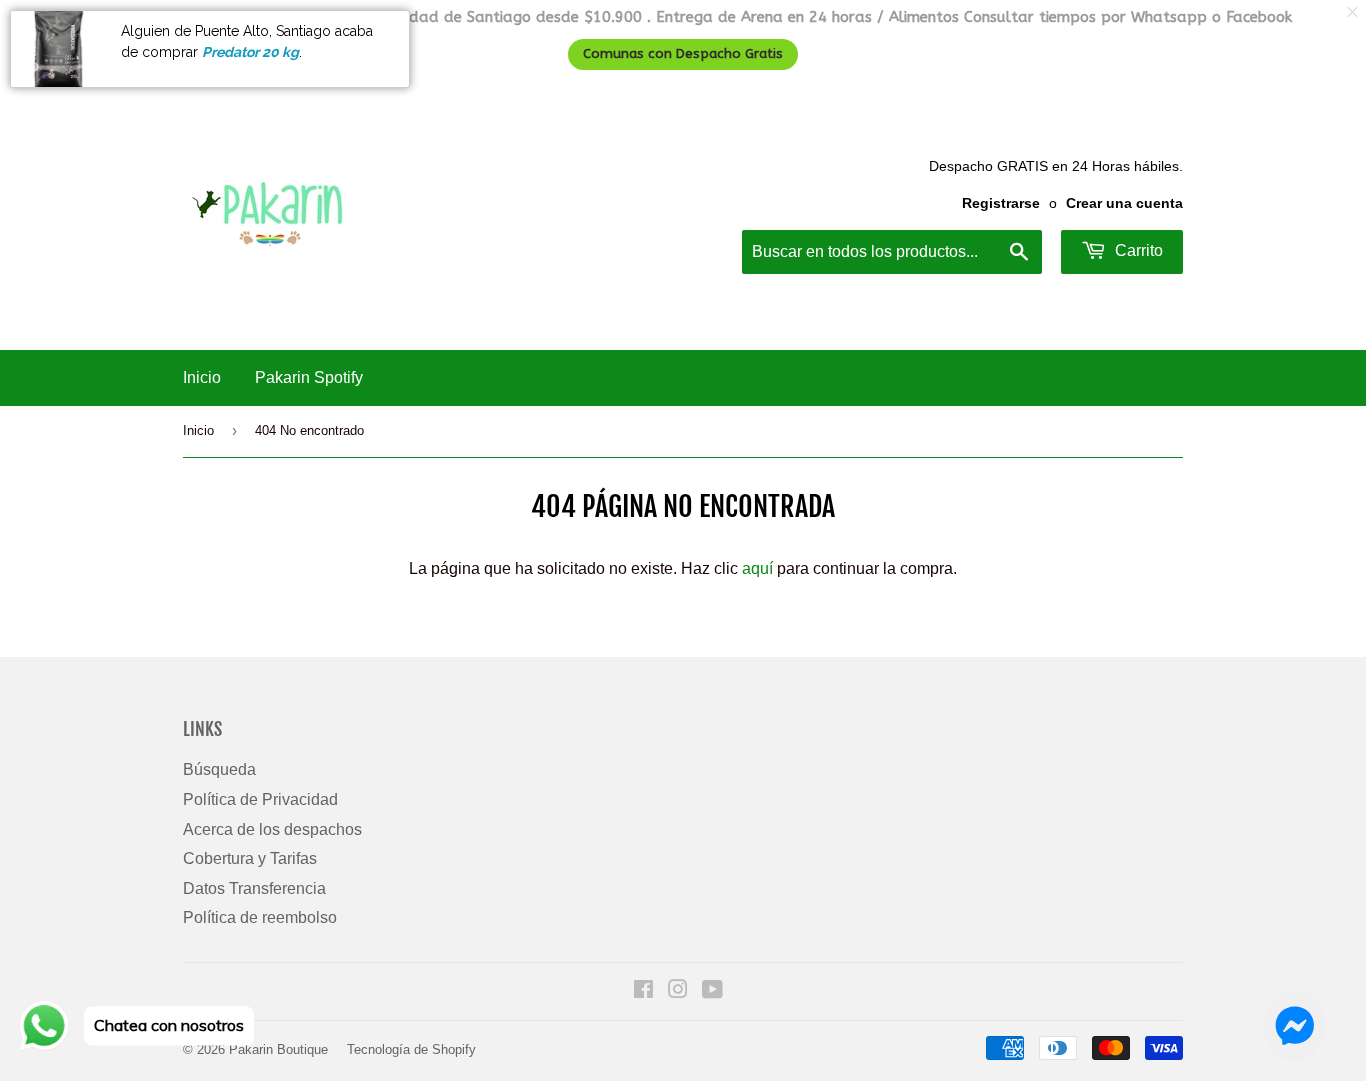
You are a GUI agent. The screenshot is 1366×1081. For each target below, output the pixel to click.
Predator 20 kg (250, 52)
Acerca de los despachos (272, 829)
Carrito (1137, 250)
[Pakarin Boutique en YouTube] (712, 991)
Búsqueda (219, 769)
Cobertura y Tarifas (250, 858)
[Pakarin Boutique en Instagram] (678, 991)
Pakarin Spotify (309, 377)
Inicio (202, 377)
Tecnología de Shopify (411, 1049)
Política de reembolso (260, 917)
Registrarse (1001, 203)
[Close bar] (1353, 12)
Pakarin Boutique (278, 1049)
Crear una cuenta (1124, 203)
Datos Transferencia (254, 888)
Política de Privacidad (260, 799)
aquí (757, 568)
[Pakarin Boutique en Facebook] (643, 991)
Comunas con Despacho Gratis (683, 54)
